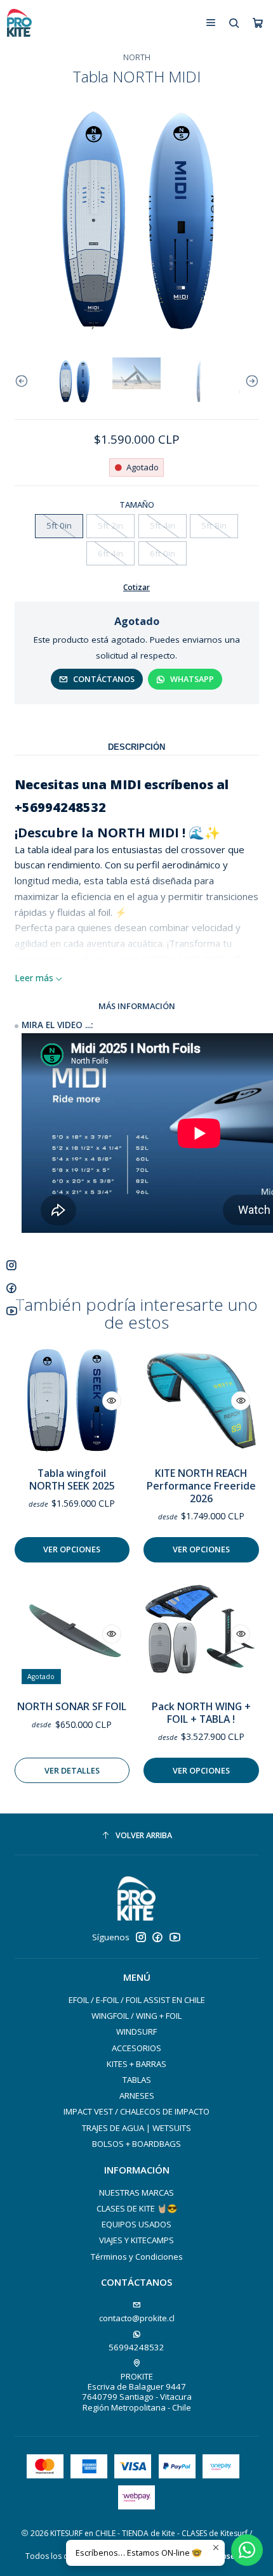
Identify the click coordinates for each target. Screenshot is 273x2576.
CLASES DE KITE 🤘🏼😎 (137, 2208)
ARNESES (137, 2096)
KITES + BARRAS (136, 2064)
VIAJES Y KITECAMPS (136, 2240)
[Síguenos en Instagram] (141, 1937)
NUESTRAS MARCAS (136, 2193)
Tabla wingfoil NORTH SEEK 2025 (72, 1480)
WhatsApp (192, 679)
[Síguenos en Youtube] (175, 1937)
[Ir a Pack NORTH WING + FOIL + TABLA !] (201, 1634)
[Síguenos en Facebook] (157, 1937)
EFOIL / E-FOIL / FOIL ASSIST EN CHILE (137, 2000)
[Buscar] (234, 23)
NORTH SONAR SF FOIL (72, 1707)
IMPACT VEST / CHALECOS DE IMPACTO (136, 2111)
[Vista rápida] (112, 1401)
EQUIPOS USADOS (136, 2224)
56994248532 (136, 2347)
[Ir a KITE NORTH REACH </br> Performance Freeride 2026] (201, 1401)
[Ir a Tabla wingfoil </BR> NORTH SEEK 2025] (72, 1401)
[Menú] (211, 23)
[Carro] (258, 23)
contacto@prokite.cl (137, 2318)
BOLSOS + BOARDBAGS (136, 2144)
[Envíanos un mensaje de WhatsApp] (247, 2550)
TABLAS (137, 2080)
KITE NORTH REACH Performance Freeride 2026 (201, 1486)
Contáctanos (104, 679)
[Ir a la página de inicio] (19, 23)
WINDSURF (136, 2032)
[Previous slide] (24, 382)
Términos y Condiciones (137, 2257)
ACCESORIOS (136, 2048)
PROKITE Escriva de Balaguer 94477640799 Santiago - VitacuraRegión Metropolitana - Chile (137, 2392)
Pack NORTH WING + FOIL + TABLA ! (201, 1713)
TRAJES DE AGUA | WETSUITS (136, 2128)
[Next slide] (250, 382)
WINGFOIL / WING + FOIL (136, 2016)
